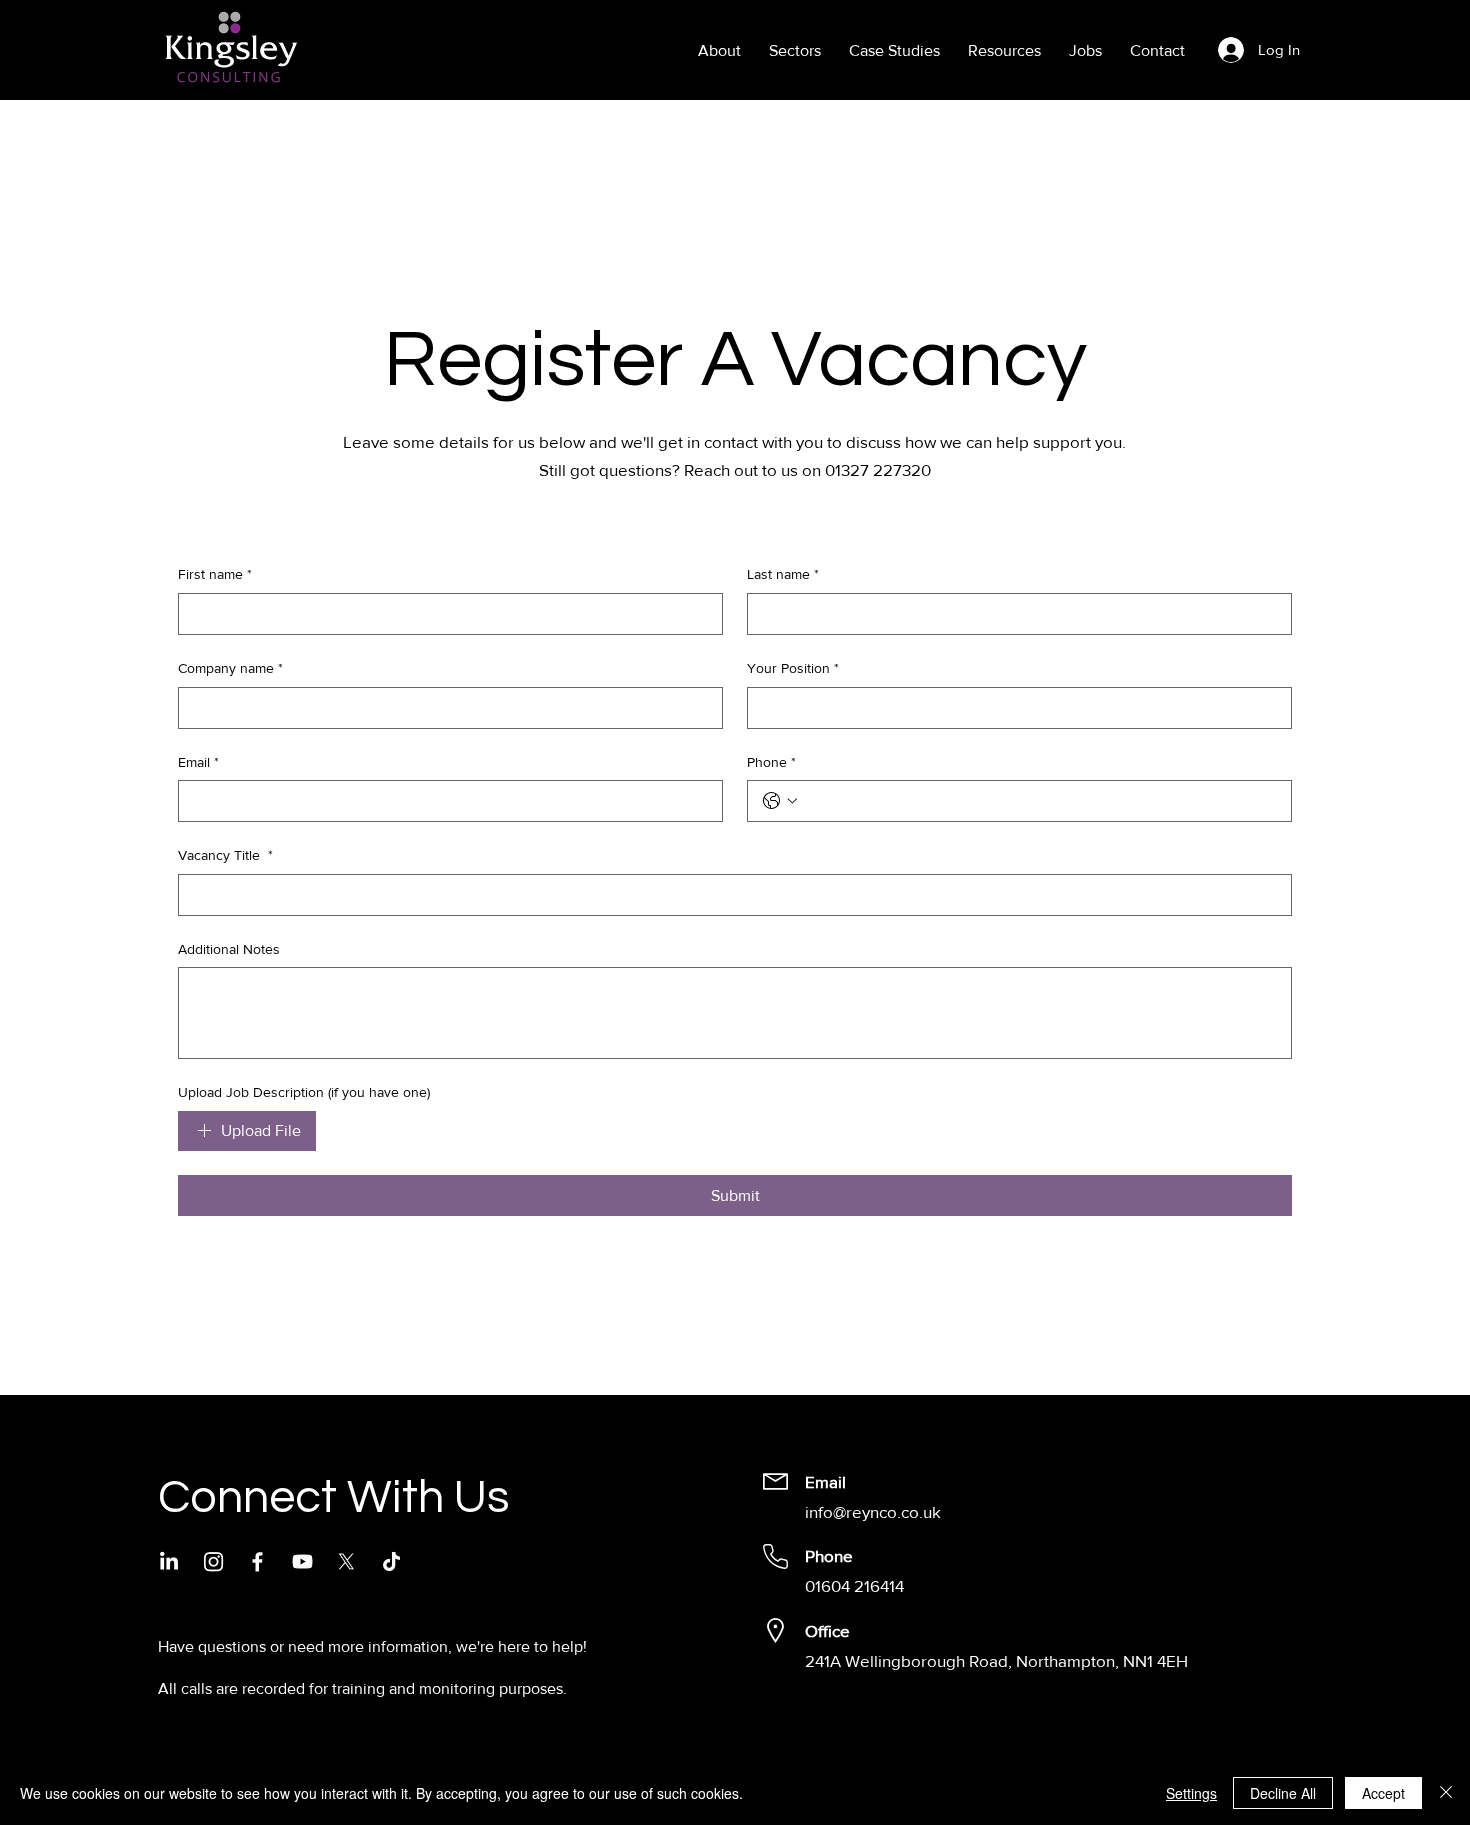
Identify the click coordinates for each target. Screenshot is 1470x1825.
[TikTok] (391, 1561)
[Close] (1446, 1793)
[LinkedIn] (168, 1561)
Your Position (793, 668)
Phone (771, 762)
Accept (1383, 1793)
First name (215, 574)
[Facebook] (257, 1561)
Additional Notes (229, 949)
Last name (783, 574)
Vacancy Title (225, 855)
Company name (230, 668)
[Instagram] (213, 1561)
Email (198, 762)
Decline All (1283, 1793)
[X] (346, 1561)
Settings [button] (1191, 1793)
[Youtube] (302, 1561)
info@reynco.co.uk (873, 1511)
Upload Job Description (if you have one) (304, 1092)
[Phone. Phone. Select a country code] (780, 801)
